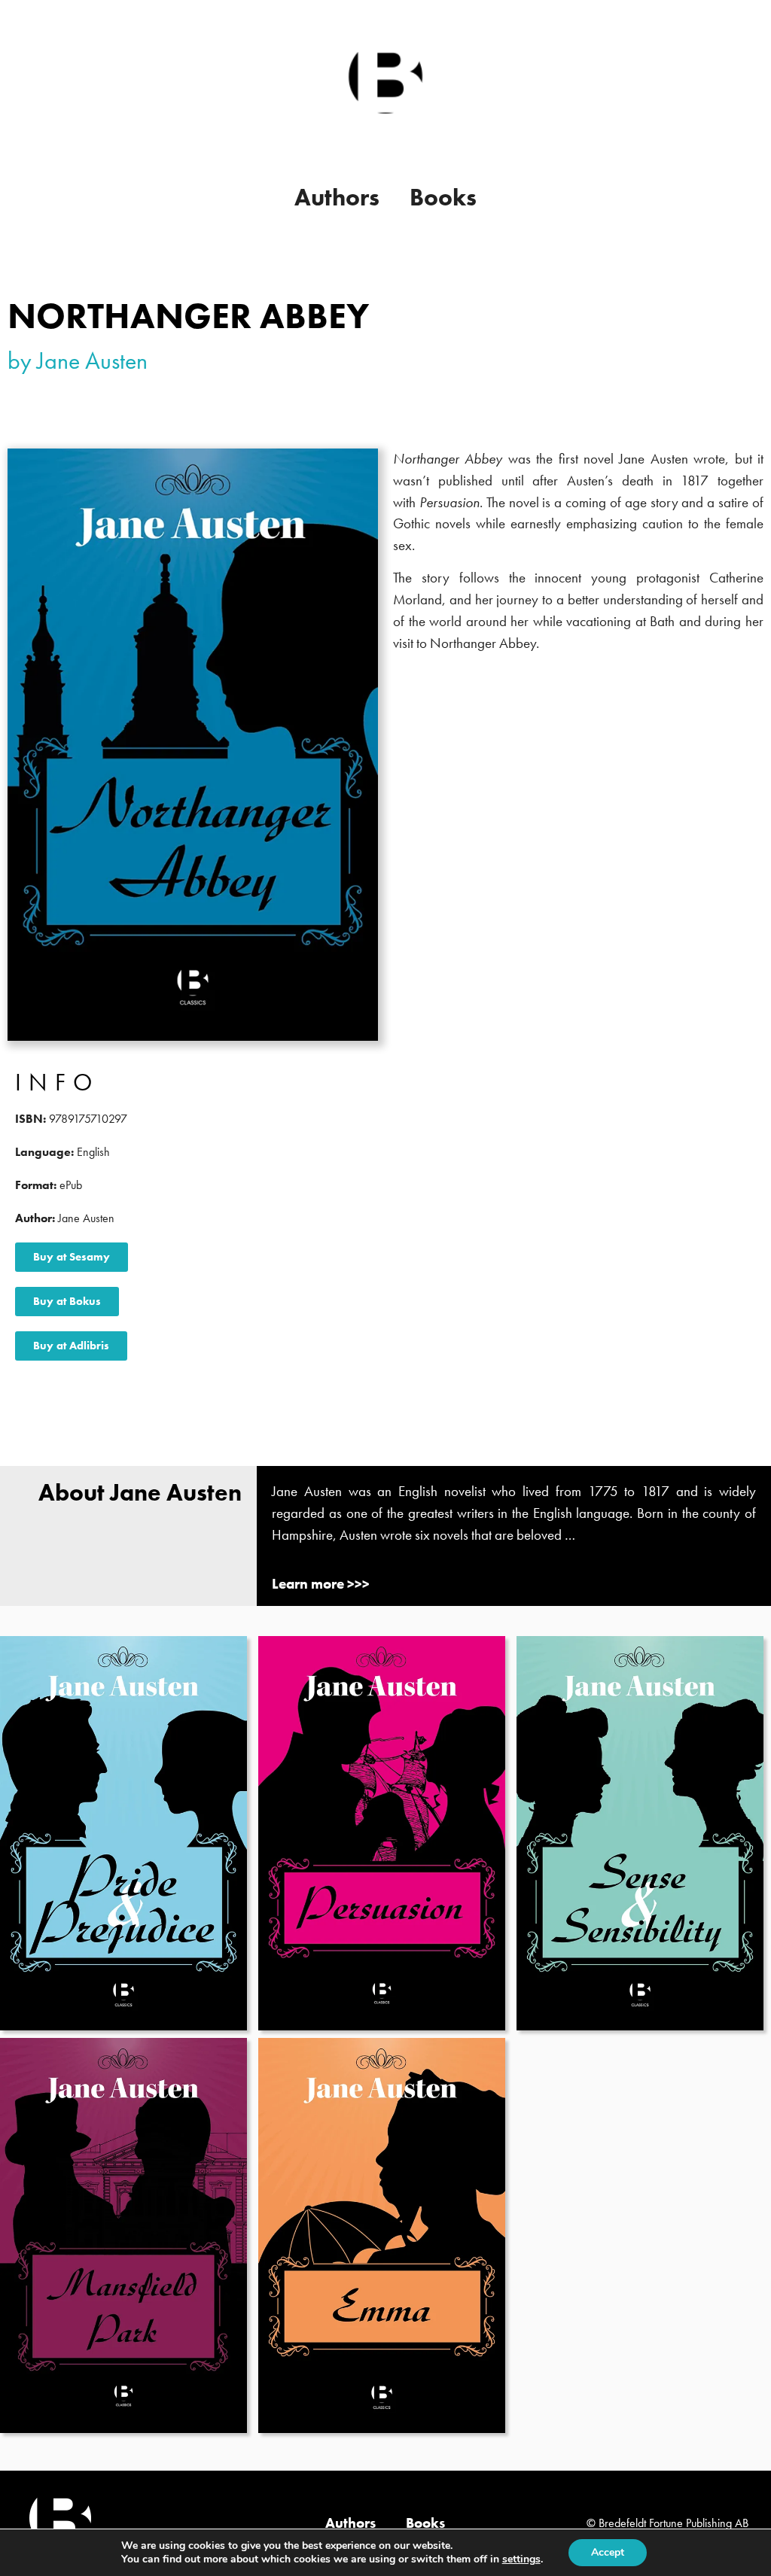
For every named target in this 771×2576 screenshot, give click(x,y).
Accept (608, 2552)
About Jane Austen (140, 1493)
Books (443, 198)
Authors (337, 198)
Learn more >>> (321, 1584)
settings (521, 2559)
